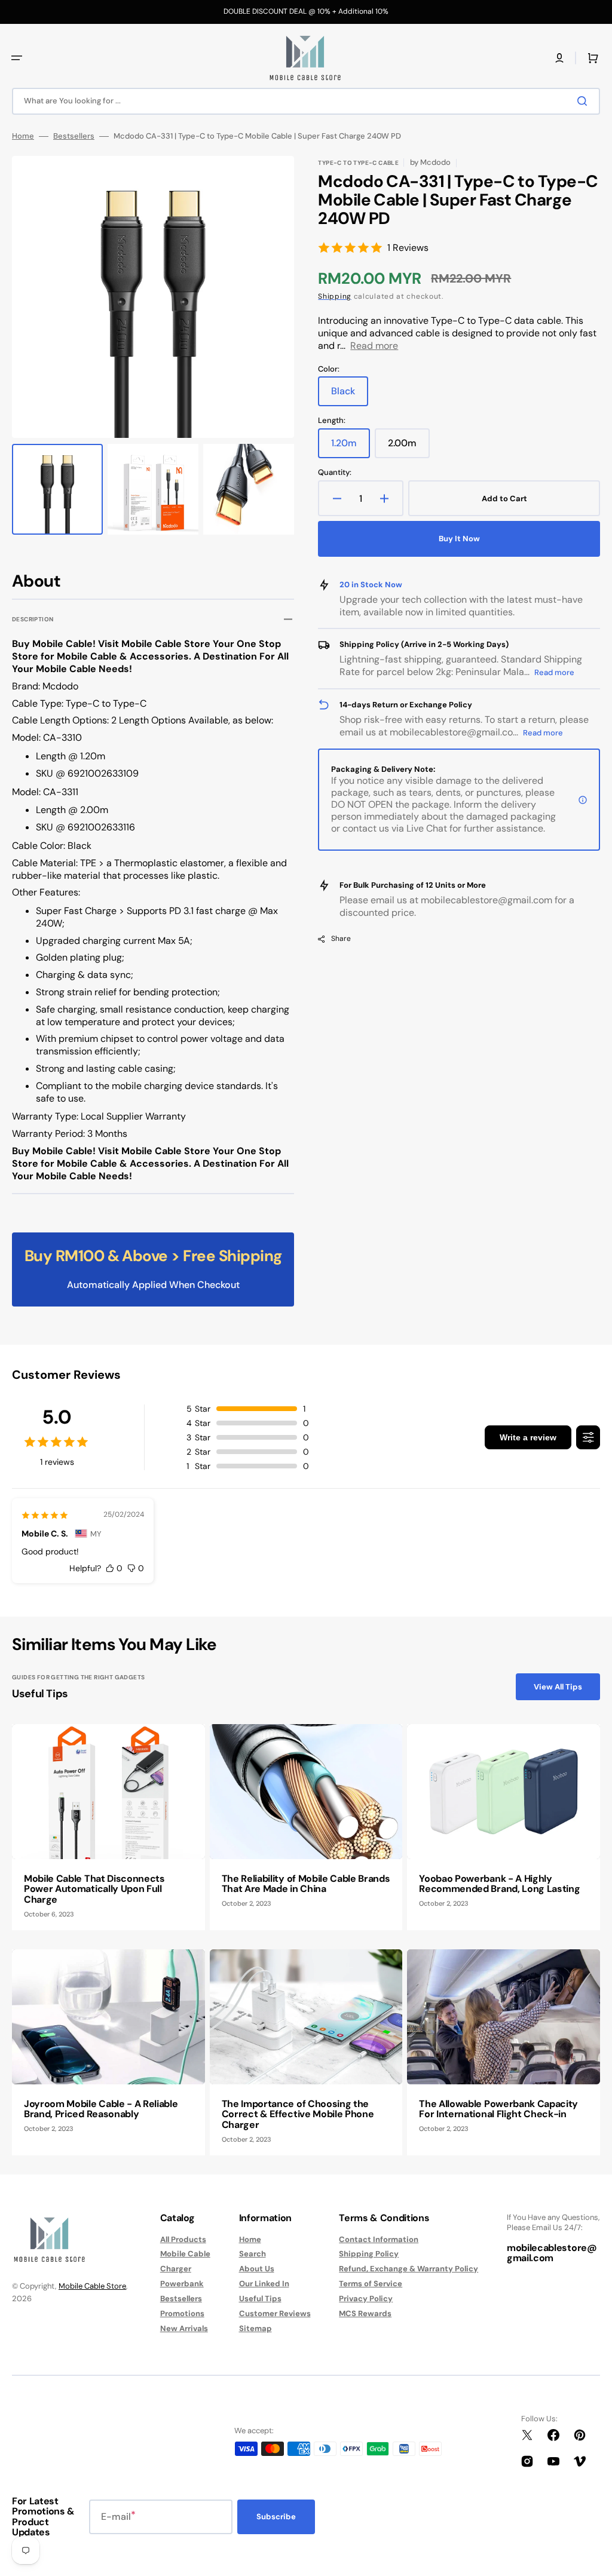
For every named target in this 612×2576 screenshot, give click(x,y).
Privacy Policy (366, 2299)
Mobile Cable (185, 2254)
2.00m (409, 447)
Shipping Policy (369, 2254)
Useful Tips (260, 2299)
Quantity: (335, 473)
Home (23, 136)
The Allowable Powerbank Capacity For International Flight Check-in (498, 2109)
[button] (17, 58)
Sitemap (255, 2328)
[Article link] (108, 1827)
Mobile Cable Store (92, 2286)
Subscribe (276, 2517)
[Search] (585, 101)
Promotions (182, 2313)
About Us (257, 2269)
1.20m (351, 447)
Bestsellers (74, 136)
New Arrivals (184, 2328)
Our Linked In (264, 2284)
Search (253, 2254)
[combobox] (306, 101)
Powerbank (182, 2284)
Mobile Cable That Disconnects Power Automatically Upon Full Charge (94, 1889)
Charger (176, 2269)
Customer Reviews (275, 2313)
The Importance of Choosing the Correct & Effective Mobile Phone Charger (298, 2114)
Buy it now (459, 539)
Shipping (335, 296)
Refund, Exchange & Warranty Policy (408, 2269)
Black (350, 395)
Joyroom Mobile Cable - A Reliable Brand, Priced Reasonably (101, 2109)
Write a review (528, 1437)
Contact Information (379, 2240)
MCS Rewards (365, 2313)
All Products (183, 2240)
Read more (374, 346)
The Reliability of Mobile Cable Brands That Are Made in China (306, 1884)
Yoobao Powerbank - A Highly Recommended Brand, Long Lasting (499, 1884)
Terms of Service (371, 2284)
